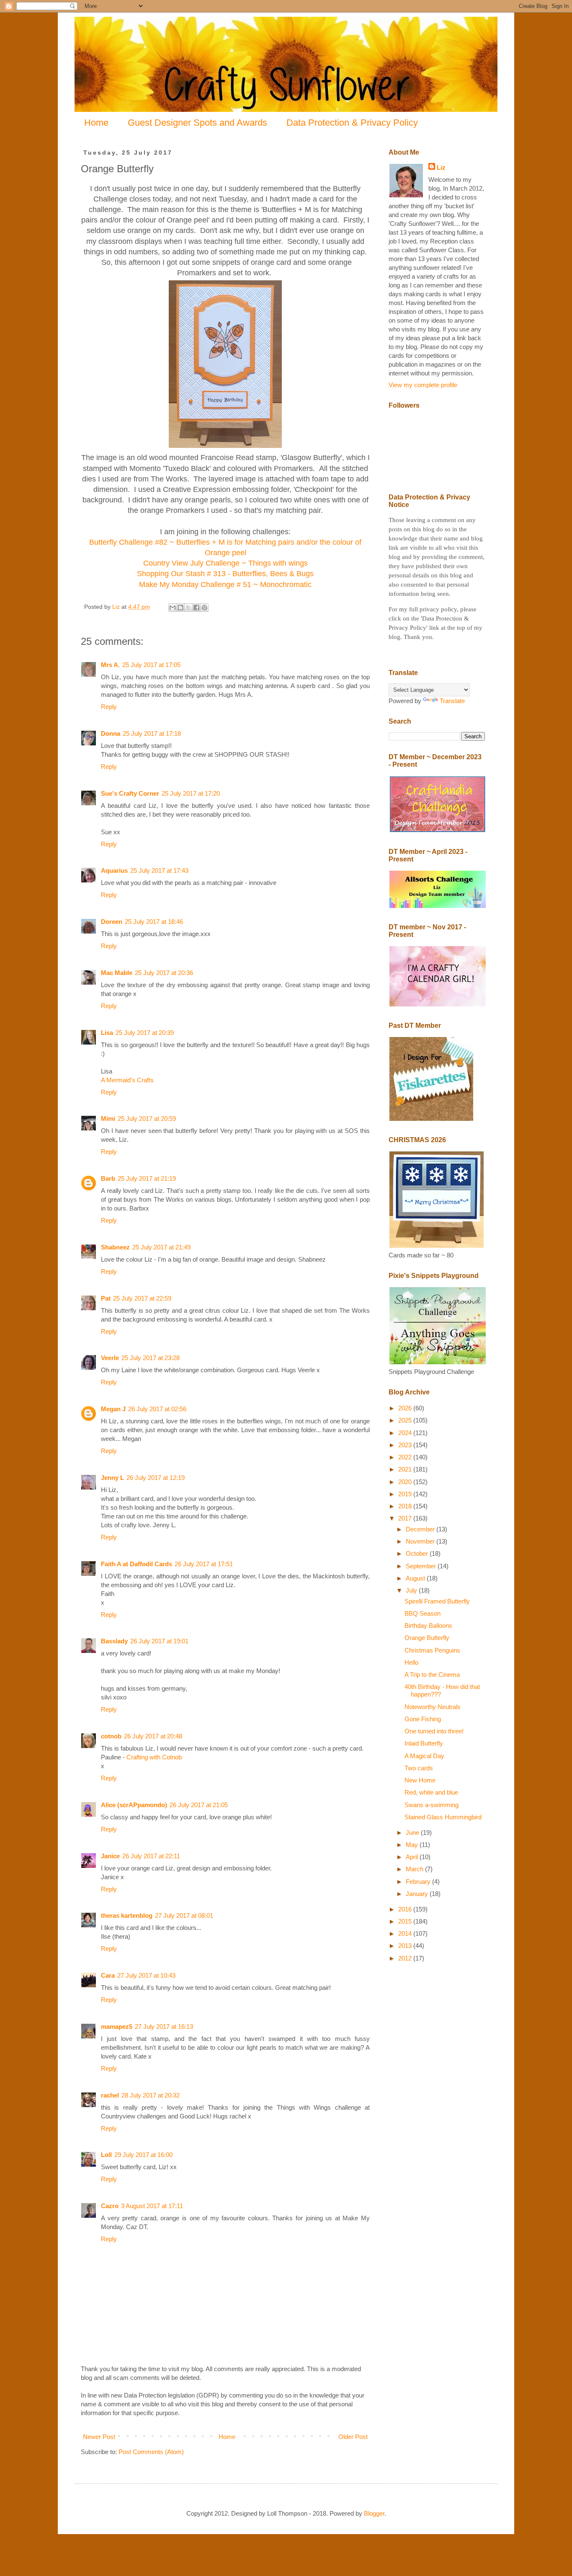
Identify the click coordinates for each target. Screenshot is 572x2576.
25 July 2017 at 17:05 (151, 665)
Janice (110, 1856)
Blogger (374, 2513)
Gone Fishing (423, 1719)
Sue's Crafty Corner (130, 793)
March (415, 1869)
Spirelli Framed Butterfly (437, 1601)
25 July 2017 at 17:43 (159, 870)
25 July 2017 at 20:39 (145, 1033)
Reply (109, 707)
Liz (441, 167)
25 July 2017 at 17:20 (191, 793)
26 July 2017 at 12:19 (156, 1478)
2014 (406, 1933)
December (421, 1529)
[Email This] (173, 608)
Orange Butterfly (427, 1638)
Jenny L (112, 1478)
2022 (406, 1457)
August (416, 1578)
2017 (406, 1518)
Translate (452, 701)
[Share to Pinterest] (204, 608)
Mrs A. (110, 665)
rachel (110, 2095)
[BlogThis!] (180, 608)
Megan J (113, 1409)
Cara (108, 1975)
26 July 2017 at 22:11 (151, 1856)
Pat (106, 1298)
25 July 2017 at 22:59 (142, 1298)
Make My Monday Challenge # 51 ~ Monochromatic (225, 585)
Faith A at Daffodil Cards (137, 1564)
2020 (406, 1482)
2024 (406, 1433)
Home (96, 123)
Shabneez (115, 1247)
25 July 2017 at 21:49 (161, 1247)
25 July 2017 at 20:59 (147, 1119)
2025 (406, 1420)
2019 (406, 1494)
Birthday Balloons (428, 1626)
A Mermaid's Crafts (127, 1080)
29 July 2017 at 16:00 (143, 2155)
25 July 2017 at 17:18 (152, 733)
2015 (406, 1921)
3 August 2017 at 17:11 (152, 2206)
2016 (406, 1909)
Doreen (112, 922)
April (413, 1857)
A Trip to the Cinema (432, 1675)
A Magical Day (424, 1756)
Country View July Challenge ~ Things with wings (225, 563)
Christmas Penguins (432, 1650)
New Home (420, 1780)
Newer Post (99, 2437)
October (418, 1553)
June (413, 1832)
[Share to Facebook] (196, 608)
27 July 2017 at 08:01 (184, 1915)
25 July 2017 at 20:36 (164, 973)
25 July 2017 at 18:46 (154, 922)
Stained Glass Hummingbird (443, 1817)
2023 (406, 1445)
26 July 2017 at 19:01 (159, 1641)
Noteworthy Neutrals (433, 1707)
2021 (406, 1469)
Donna (111, 733)
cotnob (111, 1736)
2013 (406, 1946)
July (412, 1590)
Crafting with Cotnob (154, 1757)
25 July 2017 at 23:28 (151, 1358)
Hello (411, 1662)
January (418, 1894)
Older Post (353, 2437)
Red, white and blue (431, 1792)
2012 (406, 1958)
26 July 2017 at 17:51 (204, 1564)
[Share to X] (188, 608)
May (413, 1845)
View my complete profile (423, 385)
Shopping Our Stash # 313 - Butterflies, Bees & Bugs (225, 574)
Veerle (110, 1358)
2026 (406, 1408)
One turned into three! (434, 1731)
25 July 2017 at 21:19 (147, 1178)
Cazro (110, 2206)
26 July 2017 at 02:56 (157, 1409)
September (422, 1566)
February (419, 1882)
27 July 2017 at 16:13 (164, 2026)
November (421, 1541)
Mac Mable (117, 973)
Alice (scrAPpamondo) (134, 1805)
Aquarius (114, 870)
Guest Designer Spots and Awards (197, 123)
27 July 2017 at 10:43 (146, 1975)
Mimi (108, 1119)
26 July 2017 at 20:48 (153, 1736)
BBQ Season (423, 1613)
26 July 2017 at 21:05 (199, 1805)
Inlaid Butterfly (424, 1743)
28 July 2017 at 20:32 (151, 2095)
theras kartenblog (127, 1915)
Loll (106, 2155)
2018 (406, 1506)
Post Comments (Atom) (151, 2452)
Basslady (114, 1641)
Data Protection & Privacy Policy (352, 123)
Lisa (107, 1033)
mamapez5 (117, 2026)
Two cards (419, 1768)
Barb (108, 1178)
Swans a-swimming (432, 1805)
